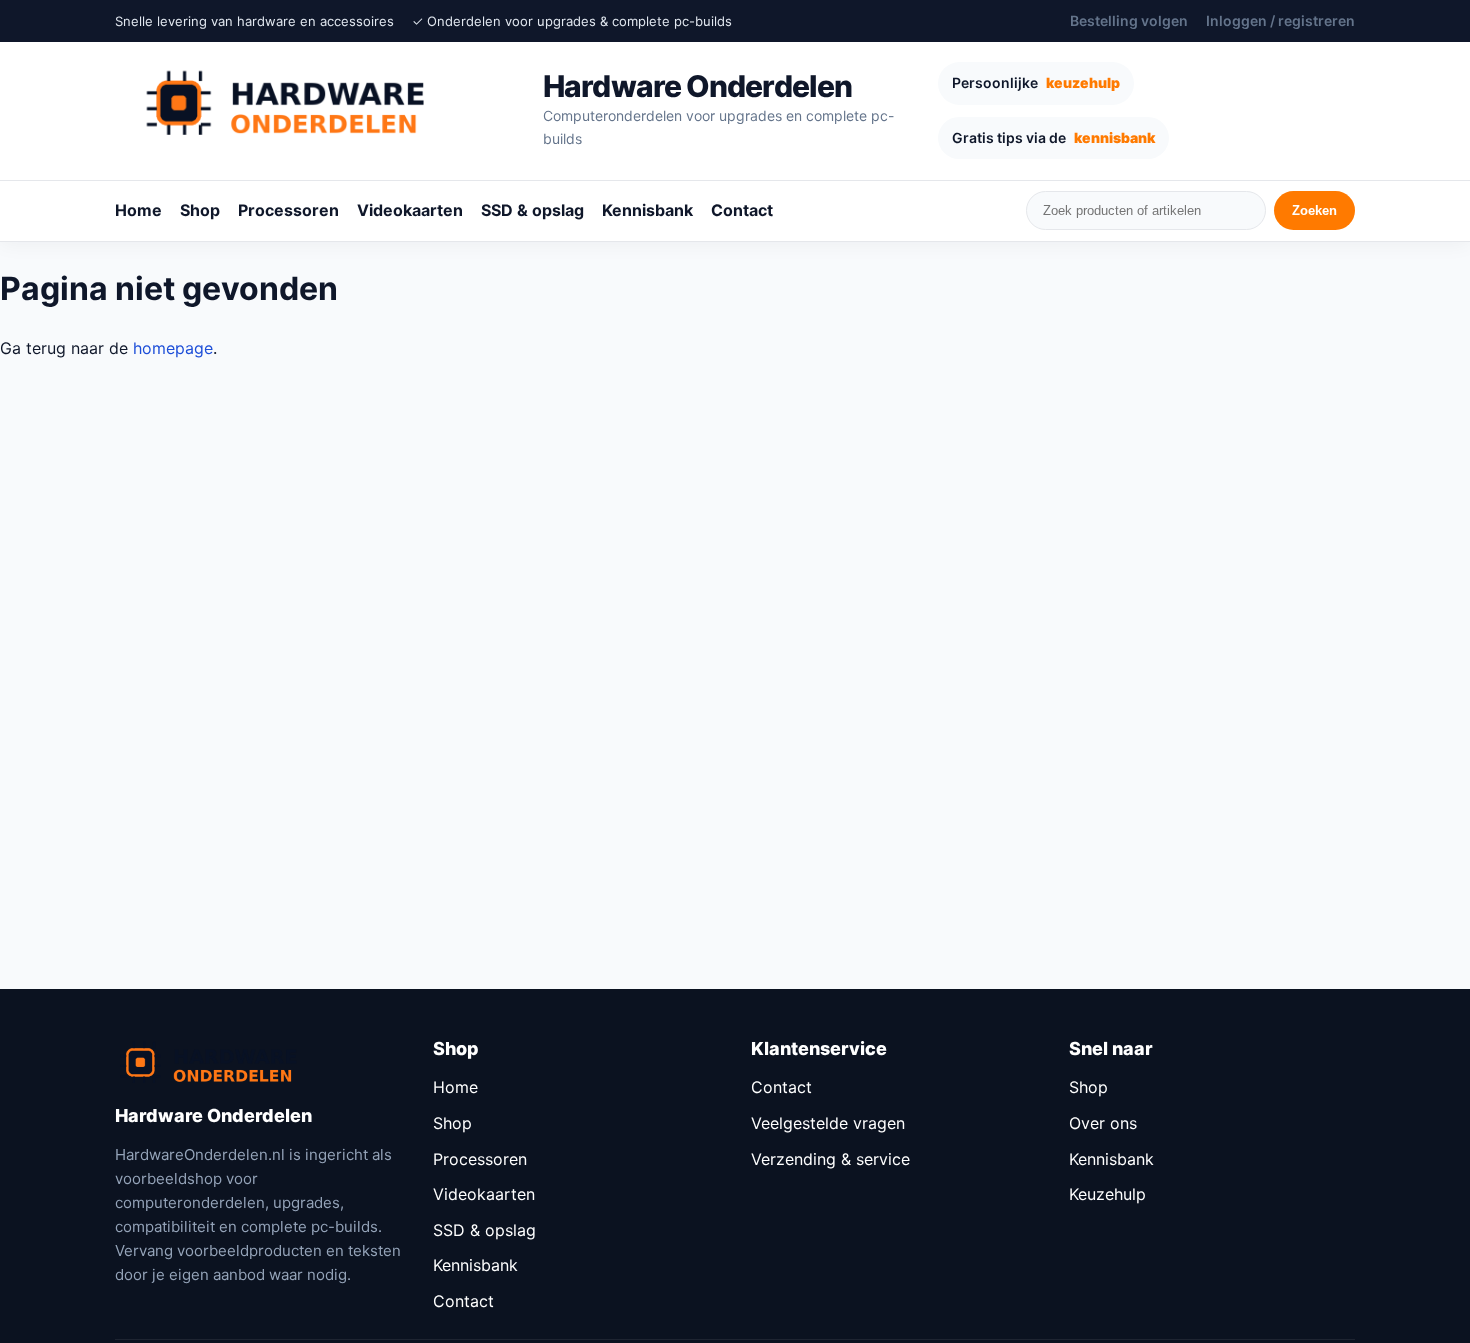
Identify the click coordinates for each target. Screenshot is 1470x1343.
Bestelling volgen (1129, 20)
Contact (742, 210)
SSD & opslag (532, 210)
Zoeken (1314, 210)
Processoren (288, 210)
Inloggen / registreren (1280, 20)
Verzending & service (830, 1159)
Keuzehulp (1107, 1194)
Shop (200, 210)
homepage (173, 348)
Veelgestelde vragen (828, 1123)
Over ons (1103, 1123)
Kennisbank (647, 210)
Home (138, 210)
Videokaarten (410, 210)
